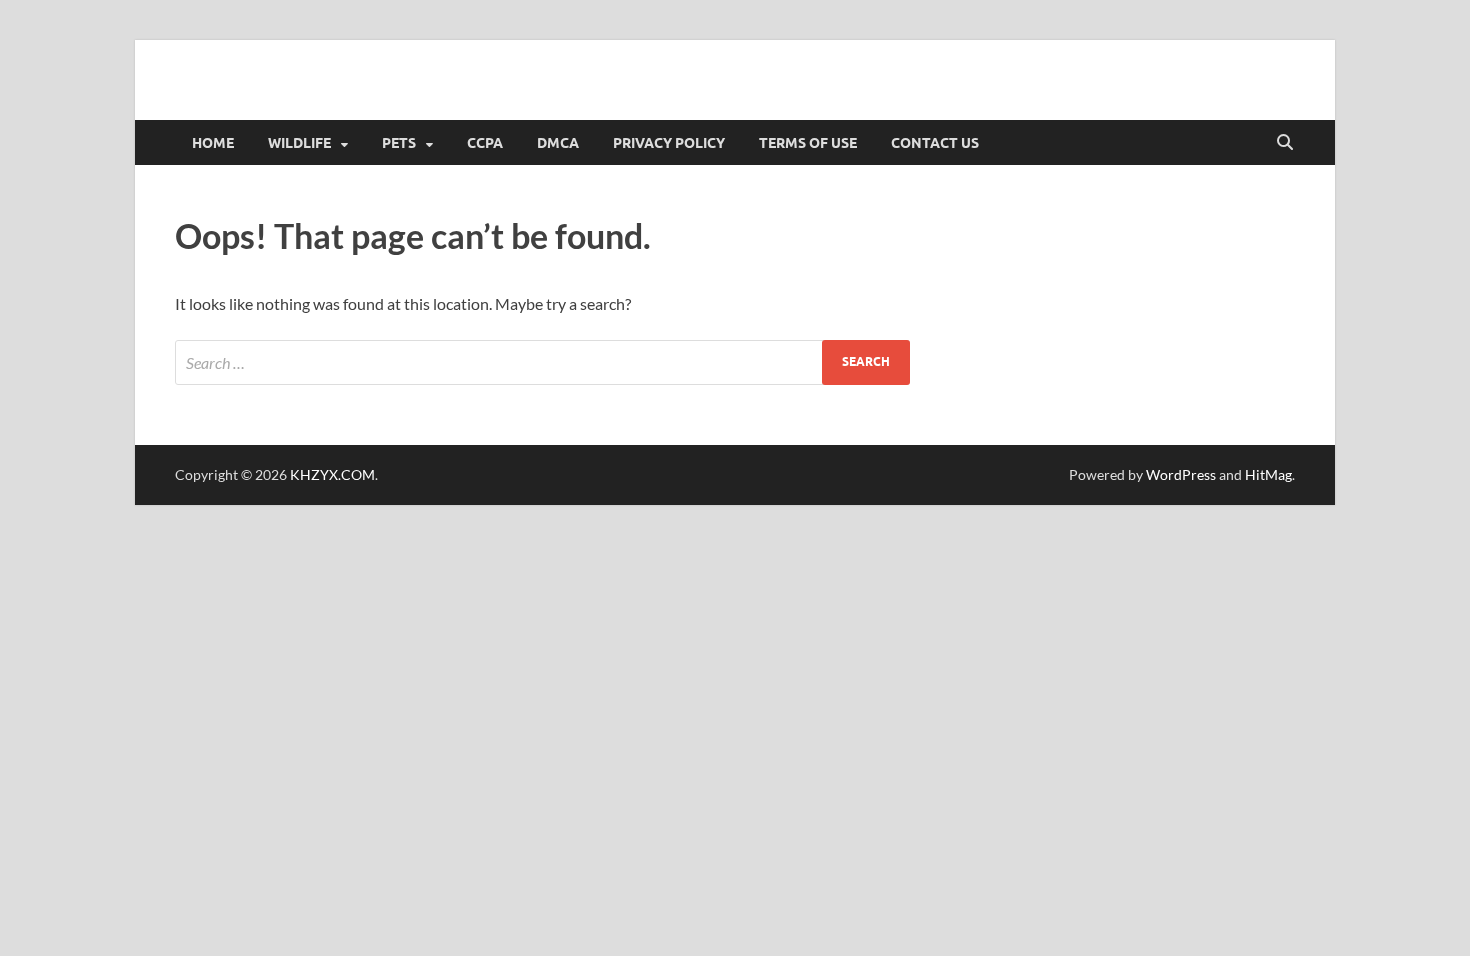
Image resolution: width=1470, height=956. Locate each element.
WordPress (1181, 474)
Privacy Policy (669, 143)
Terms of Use (808, 143)
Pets (399, 143)
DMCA (558, 143)
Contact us (935, 143)
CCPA (485, 143)
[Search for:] (542, 362)
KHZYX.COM (332, 474)
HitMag (1268, 474)
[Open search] (1285, 143)
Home (213, 143)
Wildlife (299, 143)
